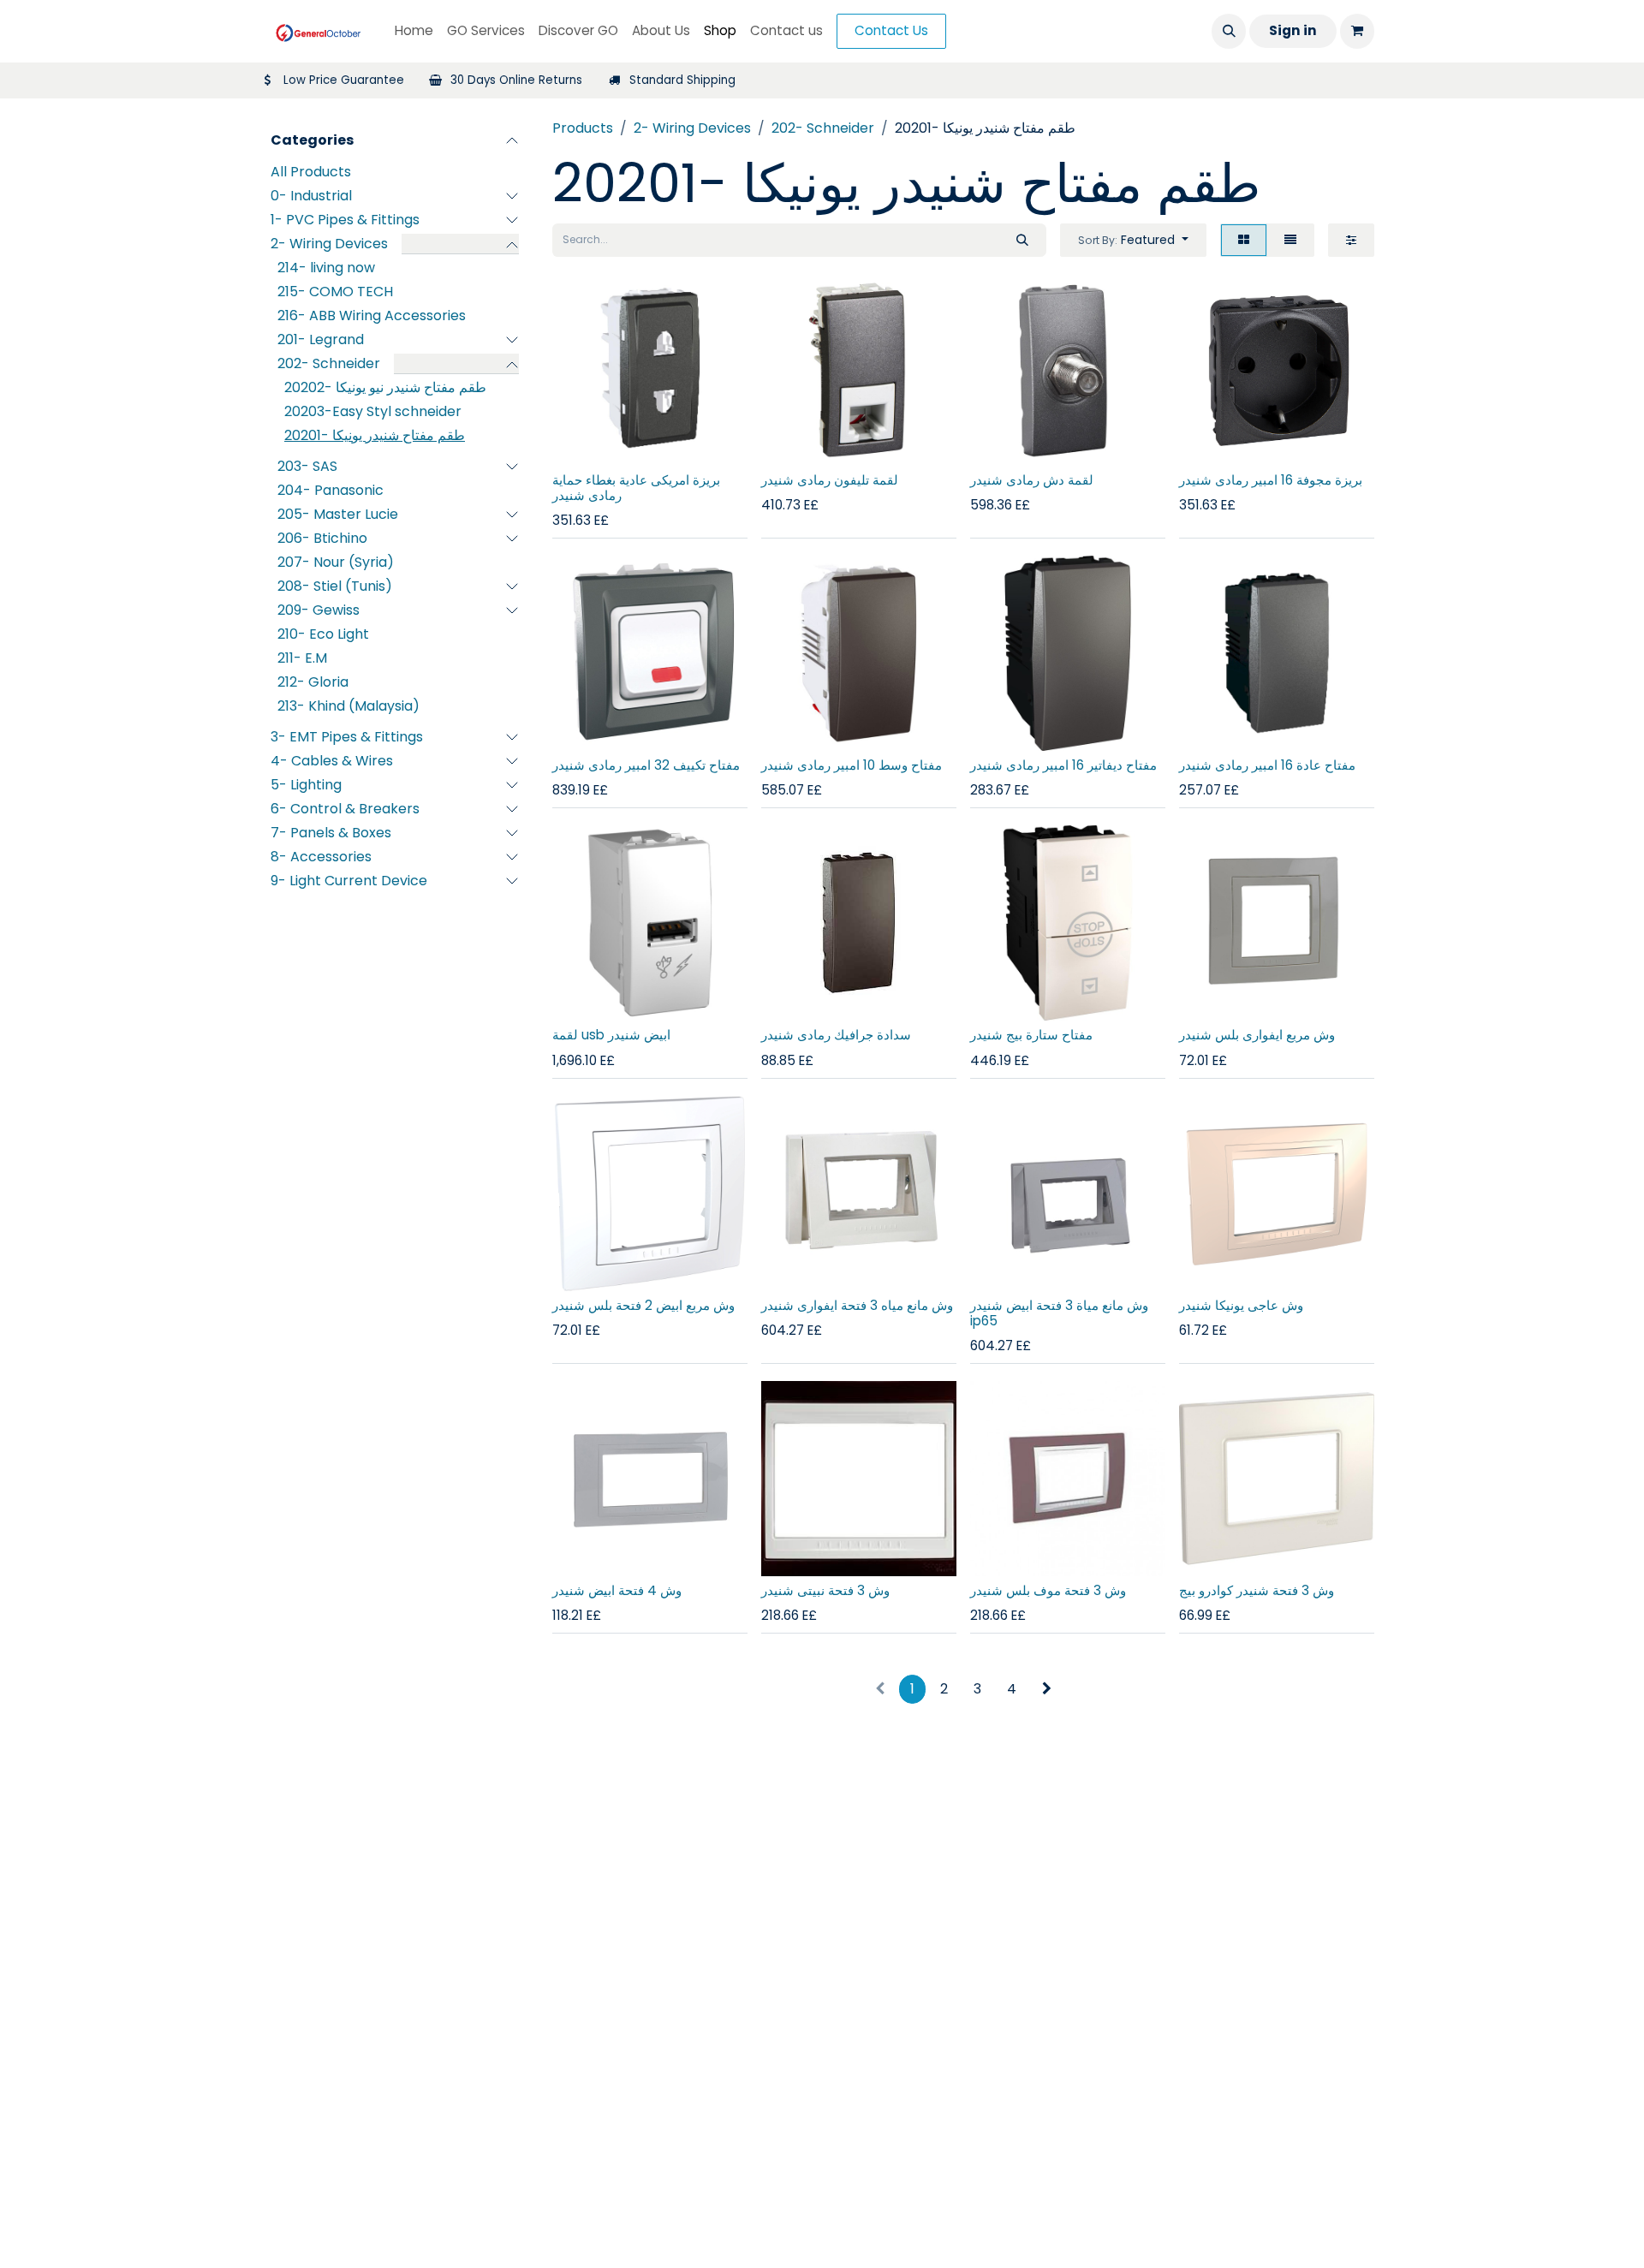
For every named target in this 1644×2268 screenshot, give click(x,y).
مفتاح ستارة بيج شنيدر (1031, 1035)
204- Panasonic (331, 491)
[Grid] (1244, 240)
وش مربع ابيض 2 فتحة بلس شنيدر (643, 1305)
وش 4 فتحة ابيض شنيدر (617, 1590)
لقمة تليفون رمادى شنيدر (830, 480)
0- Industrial (311, 196)
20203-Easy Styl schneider (373, 412)
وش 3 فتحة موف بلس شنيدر (1048, 1590)
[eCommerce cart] (1357, 31)
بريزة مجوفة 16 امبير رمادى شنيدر (1271, 480)
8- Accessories (321, 857)
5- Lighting (306, 786)
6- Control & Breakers (345, 810)
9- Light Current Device (349, 881)
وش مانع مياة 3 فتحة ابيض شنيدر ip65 (1059, 1313)
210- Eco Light (323, 635)
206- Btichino (322, 539)
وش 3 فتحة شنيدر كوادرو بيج (1257, 1590)
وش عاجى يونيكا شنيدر (1241, 1305)
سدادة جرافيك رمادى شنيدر (836, 1035)
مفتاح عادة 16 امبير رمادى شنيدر (1267, 765)
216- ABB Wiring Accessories (372, 316)
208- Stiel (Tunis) (335, 587)
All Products (311, 173)
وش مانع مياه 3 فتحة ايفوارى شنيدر (857, 1305)
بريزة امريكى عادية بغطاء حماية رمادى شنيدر (636, 488)
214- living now (326, 268)
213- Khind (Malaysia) (348, 707)
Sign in (1293, 30)
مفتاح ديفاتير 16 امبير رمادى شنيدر (1063, 765)
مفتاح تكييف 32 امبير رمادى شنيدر (646, 765)
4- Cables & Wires (332, 762)
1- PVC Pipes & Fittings (345, 220)
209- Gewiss (319, 611)
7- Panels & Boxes (331, 833)
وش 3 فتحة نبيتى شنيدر (825, 1590)
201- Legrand (321, 340)
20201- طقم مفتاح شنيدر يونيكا (375, 436)
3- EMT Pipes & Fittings (347, 738)
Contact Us (891, 30)
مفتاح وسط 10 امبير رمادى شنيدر (852, 765)
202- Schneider (329, 364)
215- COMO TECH (335, 292)
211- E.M (302, 659)
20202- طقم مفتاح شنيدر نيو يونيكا (385, 388)
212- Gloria (313, 683)
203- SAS (307, 467)
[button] (1229, 31)
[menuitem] (414, 31)
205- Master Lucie (338, 515)
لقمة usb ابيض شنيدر (611, 1035)
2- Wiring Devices (329, 244)
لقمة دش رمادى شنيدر (1032, 480)
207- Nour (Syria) (336, 563)
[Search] (1022, 240)
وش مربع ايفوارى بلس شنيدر (1257, 1035)
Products (583, 128)
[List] (1290, 240)
